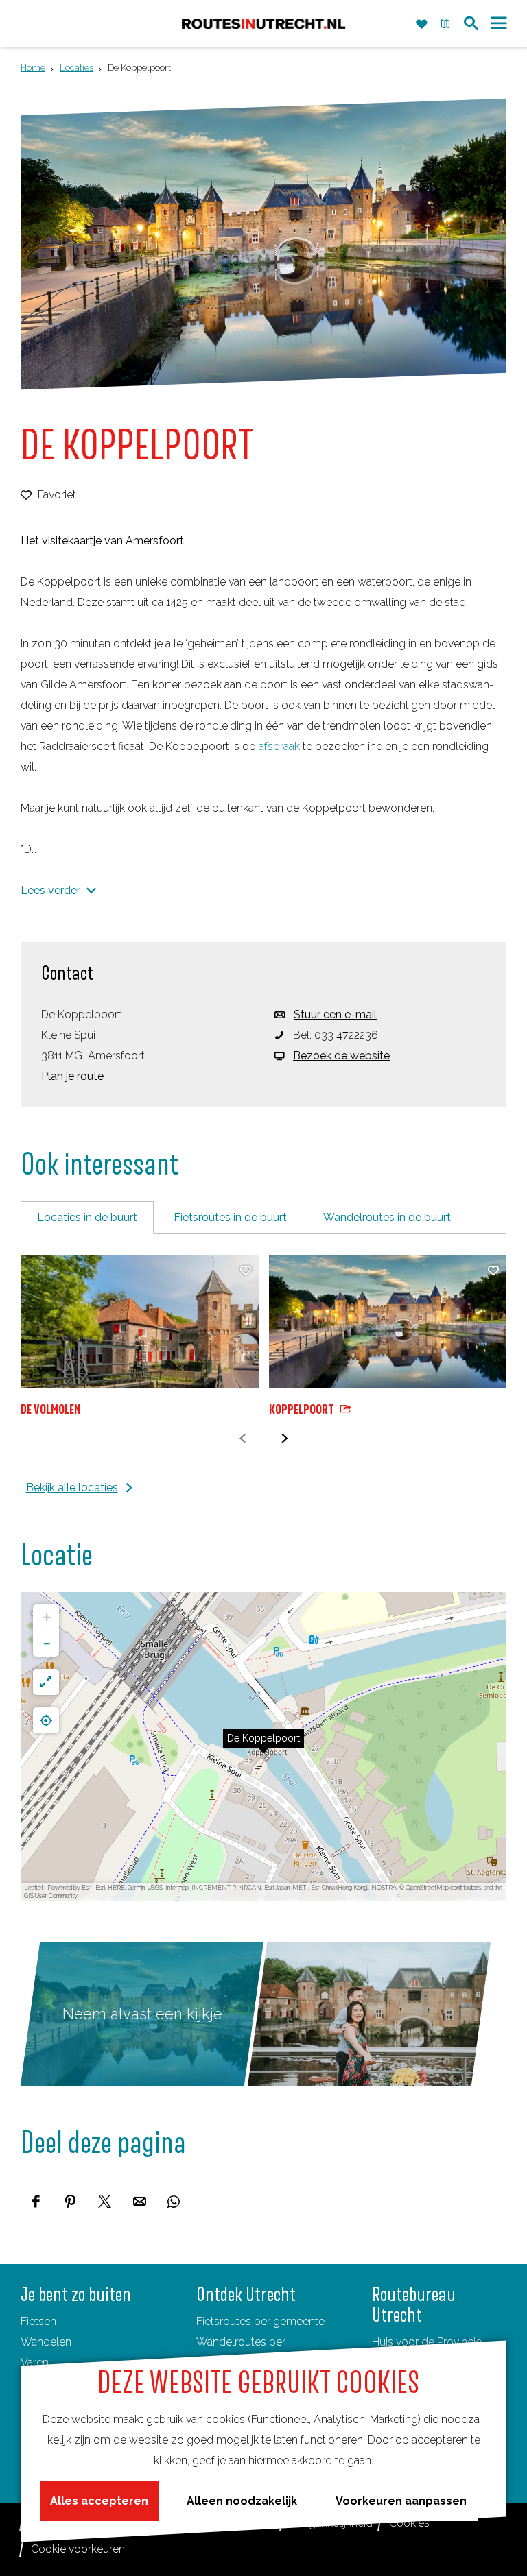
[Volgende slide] (284, 1439)
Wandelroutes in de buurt (387, 1217)
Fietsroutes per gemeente (260, 2321)
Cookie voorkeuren (78, 2549)
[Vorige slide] (243, 1439)
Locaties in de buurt (87, 1217)
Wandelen (46, 2342)
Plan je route (72, 1076)
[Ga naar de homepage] (263, 24)
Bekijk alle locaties (72, 1488)
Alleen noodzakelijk (242, 2501)
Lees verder (50, 890)
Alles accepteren (99, 2501)
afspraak (279, 746)
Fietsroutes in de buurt (230, 1217)
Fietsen (38, 2321)
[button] (263, 1746)
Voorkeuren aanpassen (401, 2501)
